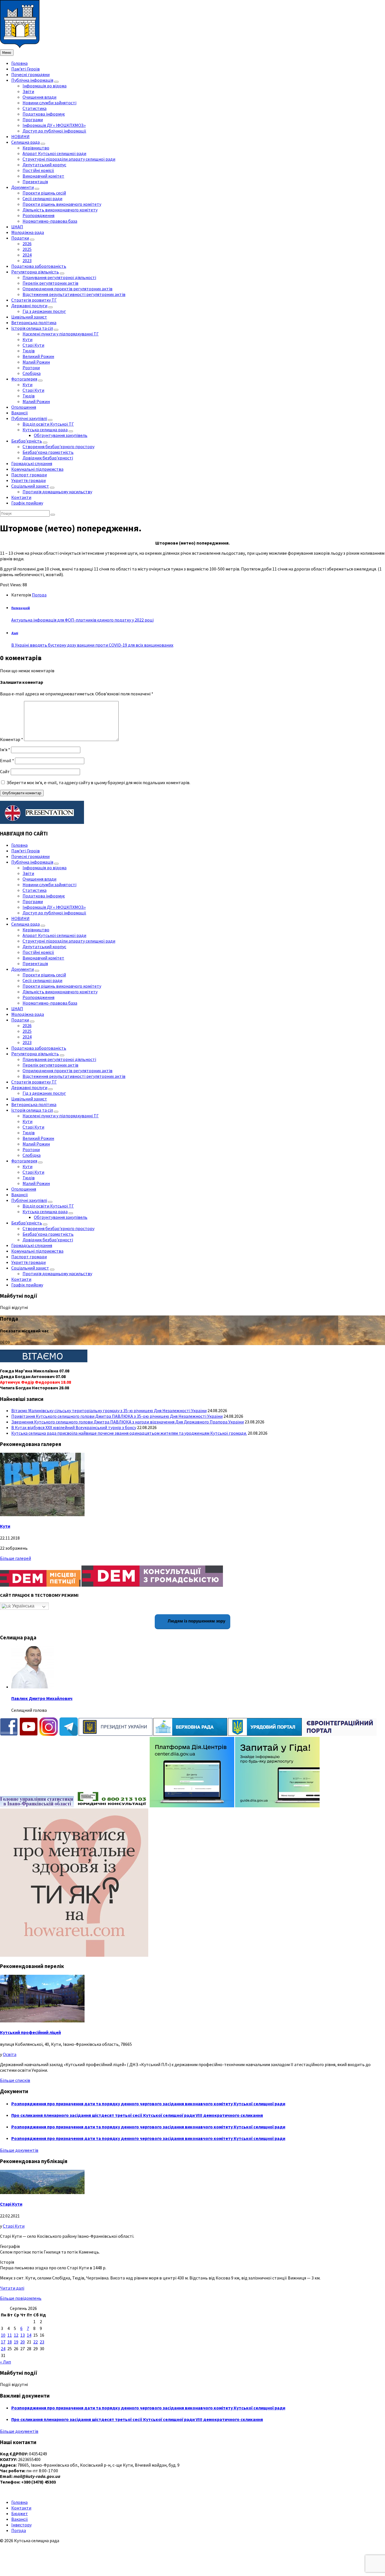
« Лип (5, 2362)
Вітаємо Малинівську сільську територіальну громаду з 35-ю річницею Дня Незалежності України (109, 1410)
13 (23, 2335)
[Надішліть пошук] (53, 515)
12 (16, 2335)
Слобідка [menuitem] (32, 373)
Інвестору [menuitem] (21, 2525)
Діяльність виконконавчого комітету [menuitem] (60, 210)
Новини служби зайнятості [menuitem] (49, 103)
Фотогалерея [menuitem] (24, 379)
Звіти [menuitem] (28, 91)
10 (3, 2335)
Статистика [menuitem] (35, 108)
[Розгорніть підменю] (56, 82)
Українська (23, 1606)
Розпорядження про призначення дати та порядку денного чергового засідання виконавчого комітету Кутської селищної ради (148, 2104)
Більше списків (15, 2080)
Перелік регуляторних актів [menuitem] (50, 283)
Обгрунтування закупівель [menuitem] (61, 435)
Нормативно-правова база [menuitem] (50, 221)
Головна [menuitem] (19, 63)
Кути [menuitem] (27, 339)
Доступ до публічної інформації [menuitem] (54, 131)
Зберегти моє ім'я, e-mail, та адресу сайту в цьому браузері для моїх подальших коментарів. (98, 782)
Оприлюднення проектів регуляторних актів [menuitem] (68, 289)
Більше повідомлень (21, 2298)
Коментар (12, 739)
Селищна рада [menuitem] (26, 142)
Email (7, 760)
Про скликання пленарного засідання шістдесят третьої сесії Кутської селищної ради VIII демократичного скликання (137, 2115)
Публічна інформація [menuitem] (32, 80)
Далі (15, 633)
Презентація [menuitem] (35, 182)
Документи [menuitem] (23, 187)
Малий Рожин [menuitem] (36, 362)
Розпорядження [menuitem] (38, 215)
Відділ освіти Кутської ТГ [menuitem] (48, 424)
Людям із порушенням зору (196, 1621)
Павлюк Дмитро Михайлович (42, 1698)
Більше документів (19, 2150)
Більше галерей (16, 1558)
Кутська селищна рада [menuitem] (45, 430)
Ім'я (5, 749)
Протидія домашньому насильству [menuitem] (57, 492)
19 (16, 2342)
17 (3, 2342)
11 (10, 2335)
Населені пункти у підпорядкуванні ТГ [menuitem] (61, 334)
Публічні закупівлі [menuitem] (29, 418)
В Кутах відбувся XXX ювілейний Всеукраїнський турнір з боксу (74, 1427)
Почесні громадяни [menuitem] (30, 74)
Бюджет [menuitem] (20, 2513)
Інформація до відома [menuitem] (45, 86)
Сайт (5, 771)
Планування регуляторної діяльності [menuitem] (59, 277)
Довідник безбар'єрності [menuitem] (48, 458)
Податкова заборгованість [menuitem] (39, 266)
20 (23, 2342)
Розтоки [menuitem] (31, 368)
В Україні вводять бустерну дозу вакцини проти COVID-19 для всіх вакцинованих (92, 645)
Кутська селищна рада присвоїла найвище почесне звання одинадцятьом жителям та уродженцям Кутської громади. (129, 1433)
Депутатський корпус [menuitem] (44, 165)
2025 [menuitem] (27, 249)
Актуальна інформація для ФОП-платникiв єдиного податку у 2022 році (82, 620)
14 (29, 2335)
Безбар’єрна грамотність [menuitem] (48, 452)
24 (3, 2349)
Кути (5, 1526)
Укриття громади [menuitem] (28, 480)
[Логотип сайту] (20, 47)
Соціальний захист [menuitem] (30, 486)
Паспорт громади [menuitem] (29, 475)
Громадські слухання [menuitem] (32, 463)
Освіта (10, 2054)
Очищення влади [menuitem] (39, 97)
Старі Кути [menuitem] (33, 345)
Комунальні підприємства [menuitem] (37, 469)
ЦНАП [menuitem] (17, 227)
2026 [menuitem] (27, 244)
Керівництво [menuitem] (36, 148)
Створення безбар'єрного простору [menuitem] (58, 446)
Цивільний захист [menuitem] (29, 317)
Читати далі (12, 2288)
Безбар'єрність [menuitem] (27, 441)
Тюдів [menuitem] (29, 351)
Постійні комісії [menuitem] (38, 170)
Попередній (21, 608)
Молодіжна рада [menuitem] (28, 232)
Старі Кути (11, 2204)
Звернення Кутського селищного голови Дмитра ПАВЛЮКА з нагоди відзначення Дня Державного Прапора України (128, 1422)
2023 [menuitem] (27, 260)
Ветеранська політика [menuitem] (34, 322)
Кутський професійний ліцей (30, 2032)
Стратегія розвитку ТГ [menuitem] (34, 300)
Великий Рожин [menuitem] (38, 356)
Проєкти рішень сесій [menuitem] (44, 193)
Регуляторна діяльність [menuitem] (35, 272)
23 (42, 2342)
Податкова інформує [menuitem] (44, 114)
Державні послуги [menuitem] (29, 306)
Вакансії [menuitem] (20, 413)
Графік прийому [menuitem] (27, 503)
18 (10, 2342)
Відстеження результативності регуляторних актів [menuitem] (74, 294)
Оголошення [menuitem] (24, 407)
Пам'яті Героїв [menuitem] (26, 69)
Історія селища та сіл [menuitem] (32, 328)
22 (36, 2342)
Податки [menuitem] (20, 238)
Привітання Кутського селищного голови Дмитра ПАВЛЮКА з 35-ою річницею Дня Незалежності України (117, 1416)
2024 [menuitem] (27, 255)
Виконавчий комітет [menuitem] (43, 176)
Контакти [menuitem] (21, 497)
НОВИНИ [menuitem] (20, 136)
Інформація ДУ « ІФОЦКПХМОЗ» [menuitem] (54, 125)
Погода (39, 595)
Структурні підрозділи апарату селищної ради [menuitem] (69, 159)
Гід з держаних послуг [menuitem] (44, 311)
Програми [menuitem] (33, 120)
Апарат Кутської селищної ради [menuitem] (54, 153)
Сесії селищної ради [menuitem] (42, 198)
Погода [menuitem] (19, 2530)
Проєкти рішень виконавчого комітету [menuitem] (62, 204)
